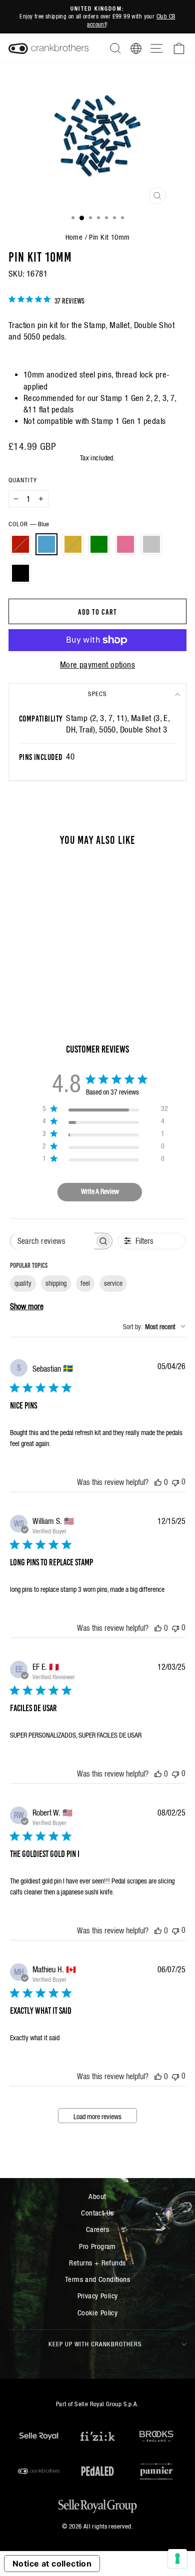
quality (23, 1283)
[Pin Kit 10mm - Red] (19, 961)
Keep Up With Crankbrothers (95, 2344)
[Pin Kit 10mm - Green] (54, 961)
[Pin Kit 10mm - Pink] (65, 961)
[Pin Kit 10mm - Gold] (42, 961)
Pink (125, 544)
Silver (151, 544)
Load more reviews (97, 2117)
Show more (27, 1306)
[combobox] (154, 1327)
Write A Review (100, 1191)
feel (85, 1283)
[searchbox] (52, 1241)
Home (74, 237)
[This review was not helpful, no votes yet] (175, 1482)
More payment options (97, 665)
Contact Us (97, 2213)
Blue (46, 544)
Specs (97, 694)
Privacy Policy (98, 2296)
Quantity (23, 480)
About (97, 2196)
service (113, 1283)
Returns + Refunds (97, 2263)
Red (20, 544)
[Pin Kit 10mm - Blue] (31, 961)
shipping (56, 1283)
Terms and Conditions (97, 2279)
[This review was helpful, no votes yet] (158, 1482)
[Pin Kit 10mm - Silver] (37, 970)
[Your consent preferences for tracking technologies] (177, 2559)
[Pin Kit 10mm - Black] (48, 970)
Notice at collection (52, 2564)
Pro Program (97, 2246)
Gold (73, 544)
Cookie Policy (97, 2313)
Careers (97, 2229)
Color (29, 524)
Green (99, 544)
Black (20, 573)
